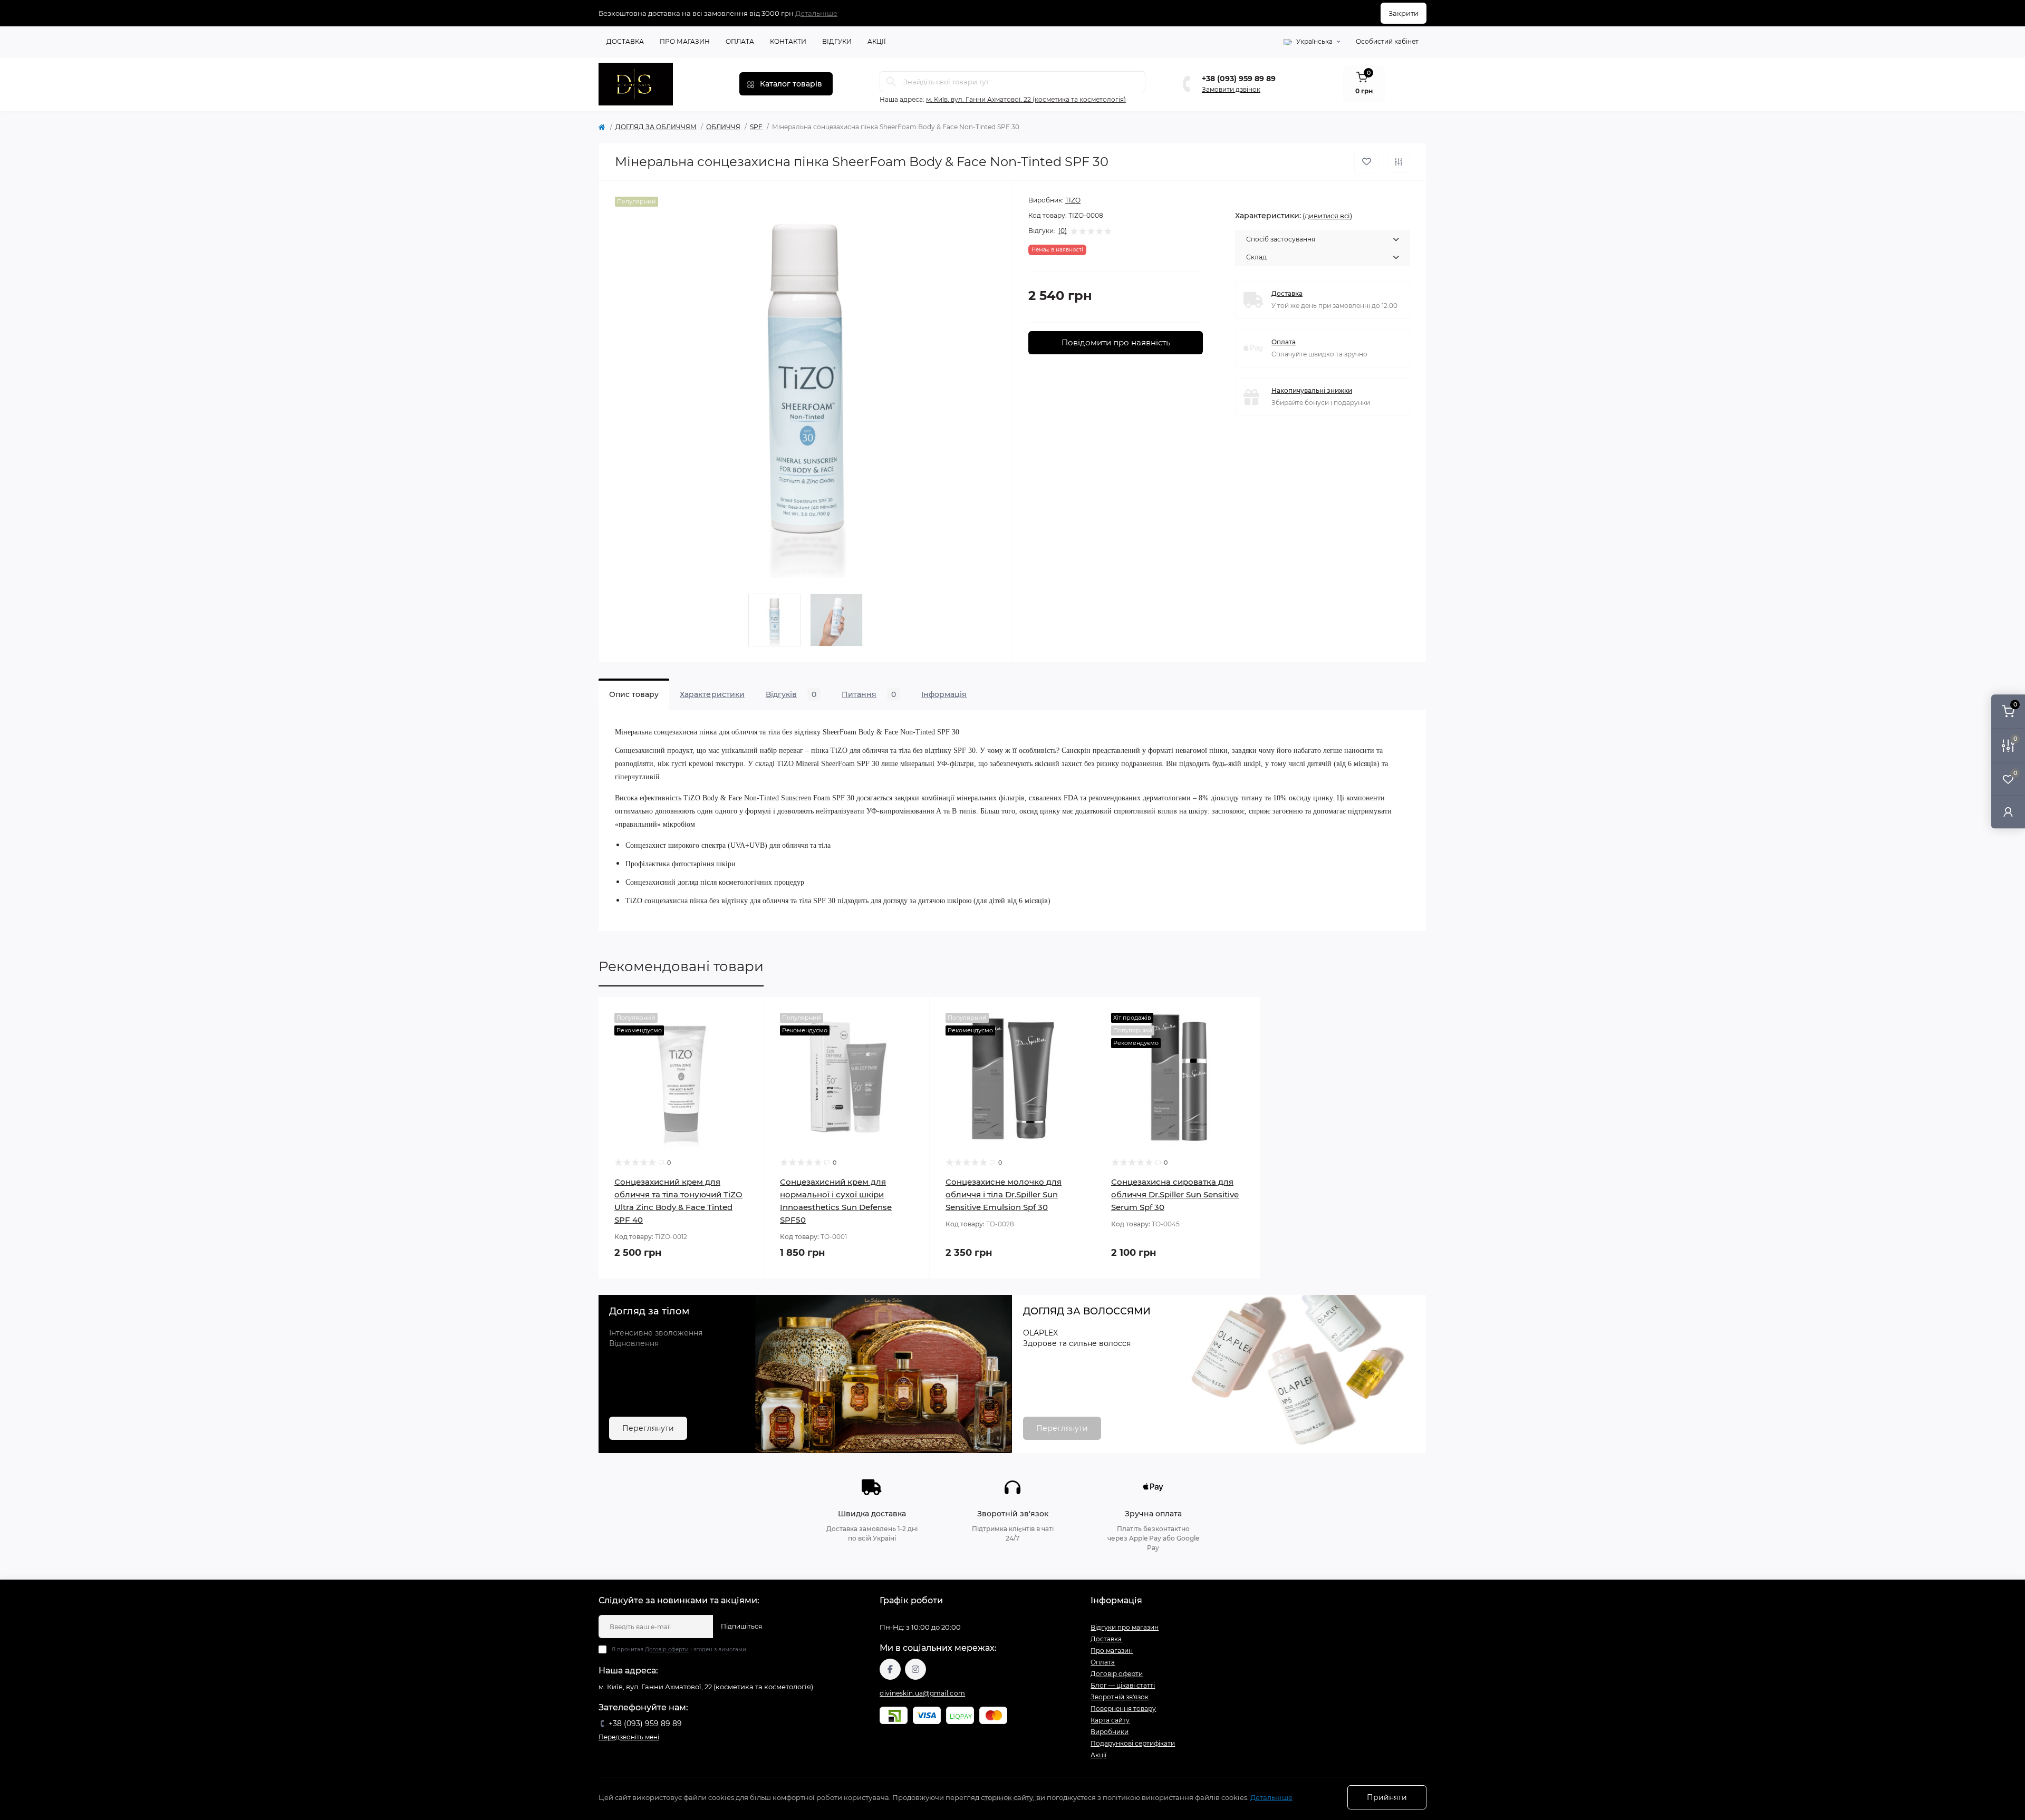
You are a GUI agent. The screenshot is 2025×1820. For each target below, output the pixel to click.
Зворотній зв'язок (1120, 1697)
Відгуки (837, 41)
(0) (1063, 231)
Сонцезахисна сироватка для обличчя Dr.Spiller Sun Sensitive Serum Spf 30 (1175, 1194)
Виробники (1110, 1732)
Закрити (1404, 13)
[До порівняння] (1399, 162)
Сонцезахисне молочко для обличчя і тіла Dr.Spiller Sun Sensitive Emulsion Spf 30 (1004, 1194)
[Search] (891, 82)
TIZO (1073, 200)
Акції (877, 41)
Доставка (625, 41)
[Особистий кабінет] (2008, 812)
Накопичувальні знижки (1312, 390)
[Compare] (748, 1053)
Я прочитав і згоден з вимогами (679, 1649)
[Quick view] (748, 1013)
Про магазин (685, 41)
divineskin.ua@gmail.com (922, 1693)
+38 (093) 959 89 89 (1239, 79)
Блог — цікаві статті (1123, 1685)
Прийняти (1387, 1797)
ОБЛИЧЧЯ (723, 127)
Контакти (788, 41)
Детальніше (816, 13)
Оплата (740, 41)
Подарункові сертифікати (1133, 1743)
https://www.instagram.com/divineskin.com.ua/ (915, 1669)
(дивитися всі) (1327, 216)
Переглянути (648, 1428)
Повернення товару (1123, 1708)
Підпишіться (741, 1626)
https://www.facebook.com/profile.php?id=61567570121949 (890, 1669)
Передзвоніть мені (629, 1737)
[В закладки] (1367, 162)
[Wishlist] (748, 1033)
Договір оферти (667, 1649)
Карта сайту (1110, 1720)
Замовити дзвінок (1231, 89)
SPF (756, 127)
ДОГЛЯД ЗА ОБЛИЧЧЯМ (656, 127)
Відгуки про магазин (1125, 1627)
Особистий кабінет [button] (1387, 41)
